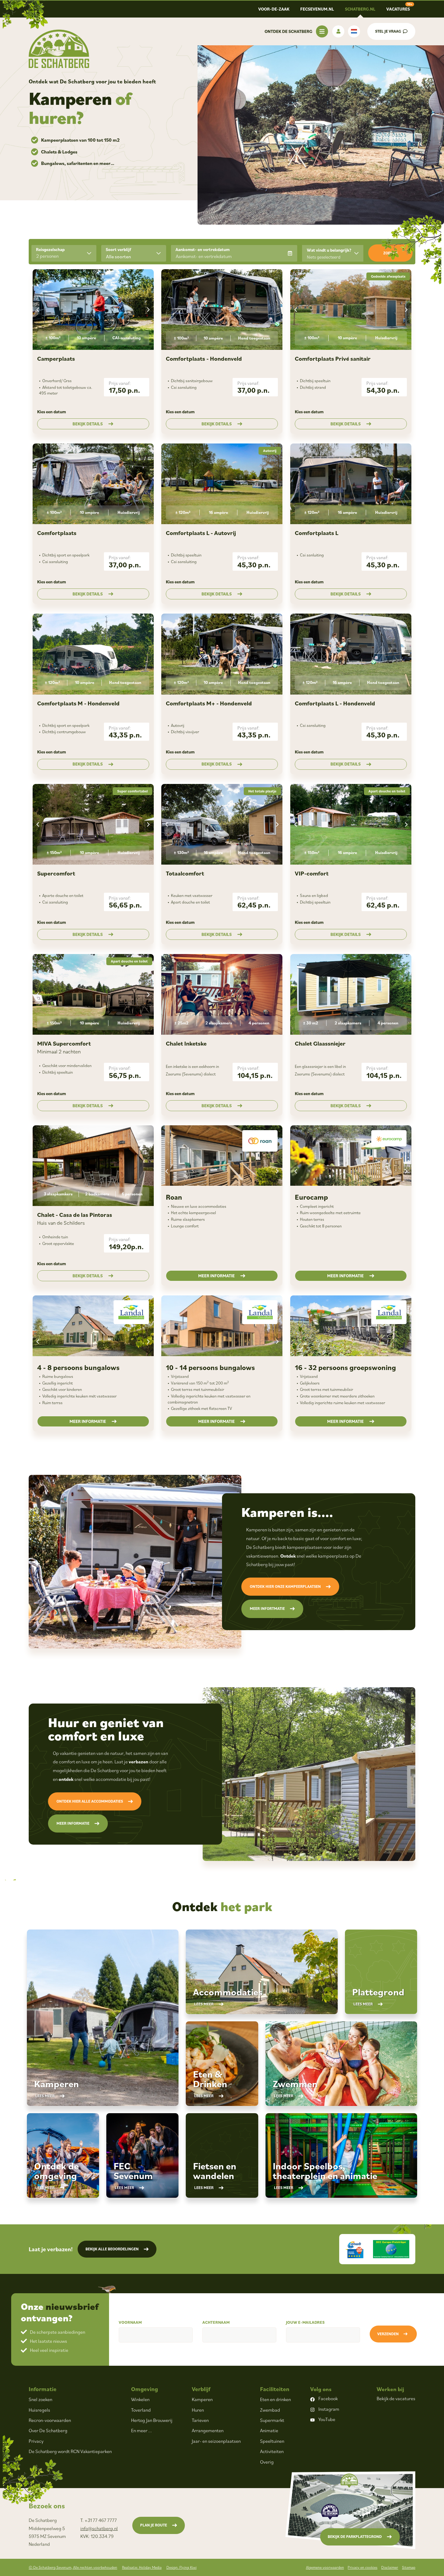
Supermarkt (272, 2420)
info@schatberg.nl (99, 2528)
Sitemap (409, 2567)
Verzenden (388, 2334)
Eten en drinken (275, 2399)
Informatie (43, 2389)
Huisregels (39, 2410)
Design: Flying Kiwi (182, 2567)
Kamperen (202, 2399)
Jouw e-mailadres (305, 2322)
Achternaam (216, 2322)
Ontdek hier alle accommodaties (90, 1801)
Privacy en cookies (362, 2567)
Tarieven (200, 2420)
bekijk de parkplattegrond (355, 2537)
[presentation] (38, 310)
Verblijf (201, 2389)
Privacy (36, 2441)
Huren (198, 2410)
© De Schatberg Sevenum (73, 2567)
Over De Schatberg (48, 2430)
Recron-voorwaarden (50, 2420)
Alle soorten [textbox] (119, 256)
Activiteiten (272, 2451)
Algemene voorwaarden (325, 2567)
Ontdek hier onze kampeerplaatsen (285, 1586)
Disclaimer (390, 2567)
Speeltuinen (272, 2441)
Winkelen (140, 2399)
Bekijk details (88, 424)
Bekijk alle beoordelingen (112, 2249)
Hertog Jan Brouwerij (152, 2420)
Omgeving (145, 2389)
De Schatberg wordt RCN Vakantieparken (70, 2451)
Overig (267, 2462)
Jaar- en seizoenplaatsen (216, 2441)
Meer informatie (216, 1276)
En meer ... (142, 2430)
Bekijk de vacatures (396, 2398)
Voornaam (130, 2322)
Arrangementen (208, 2430)
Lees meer (204, 2004)
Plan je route (154, 2525)
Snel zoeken (40, 2399)
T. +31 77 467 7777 (99, 2520)
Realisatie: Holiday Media (142, 2567)
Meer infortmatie (267, 1609)
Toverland (141, 2410)
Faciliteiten (275, 2389)
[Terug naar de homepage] (59, 49)
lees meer (45, 2096)
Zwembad (270, 2410)
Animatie (269, 2430)
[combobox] (134, 253)
